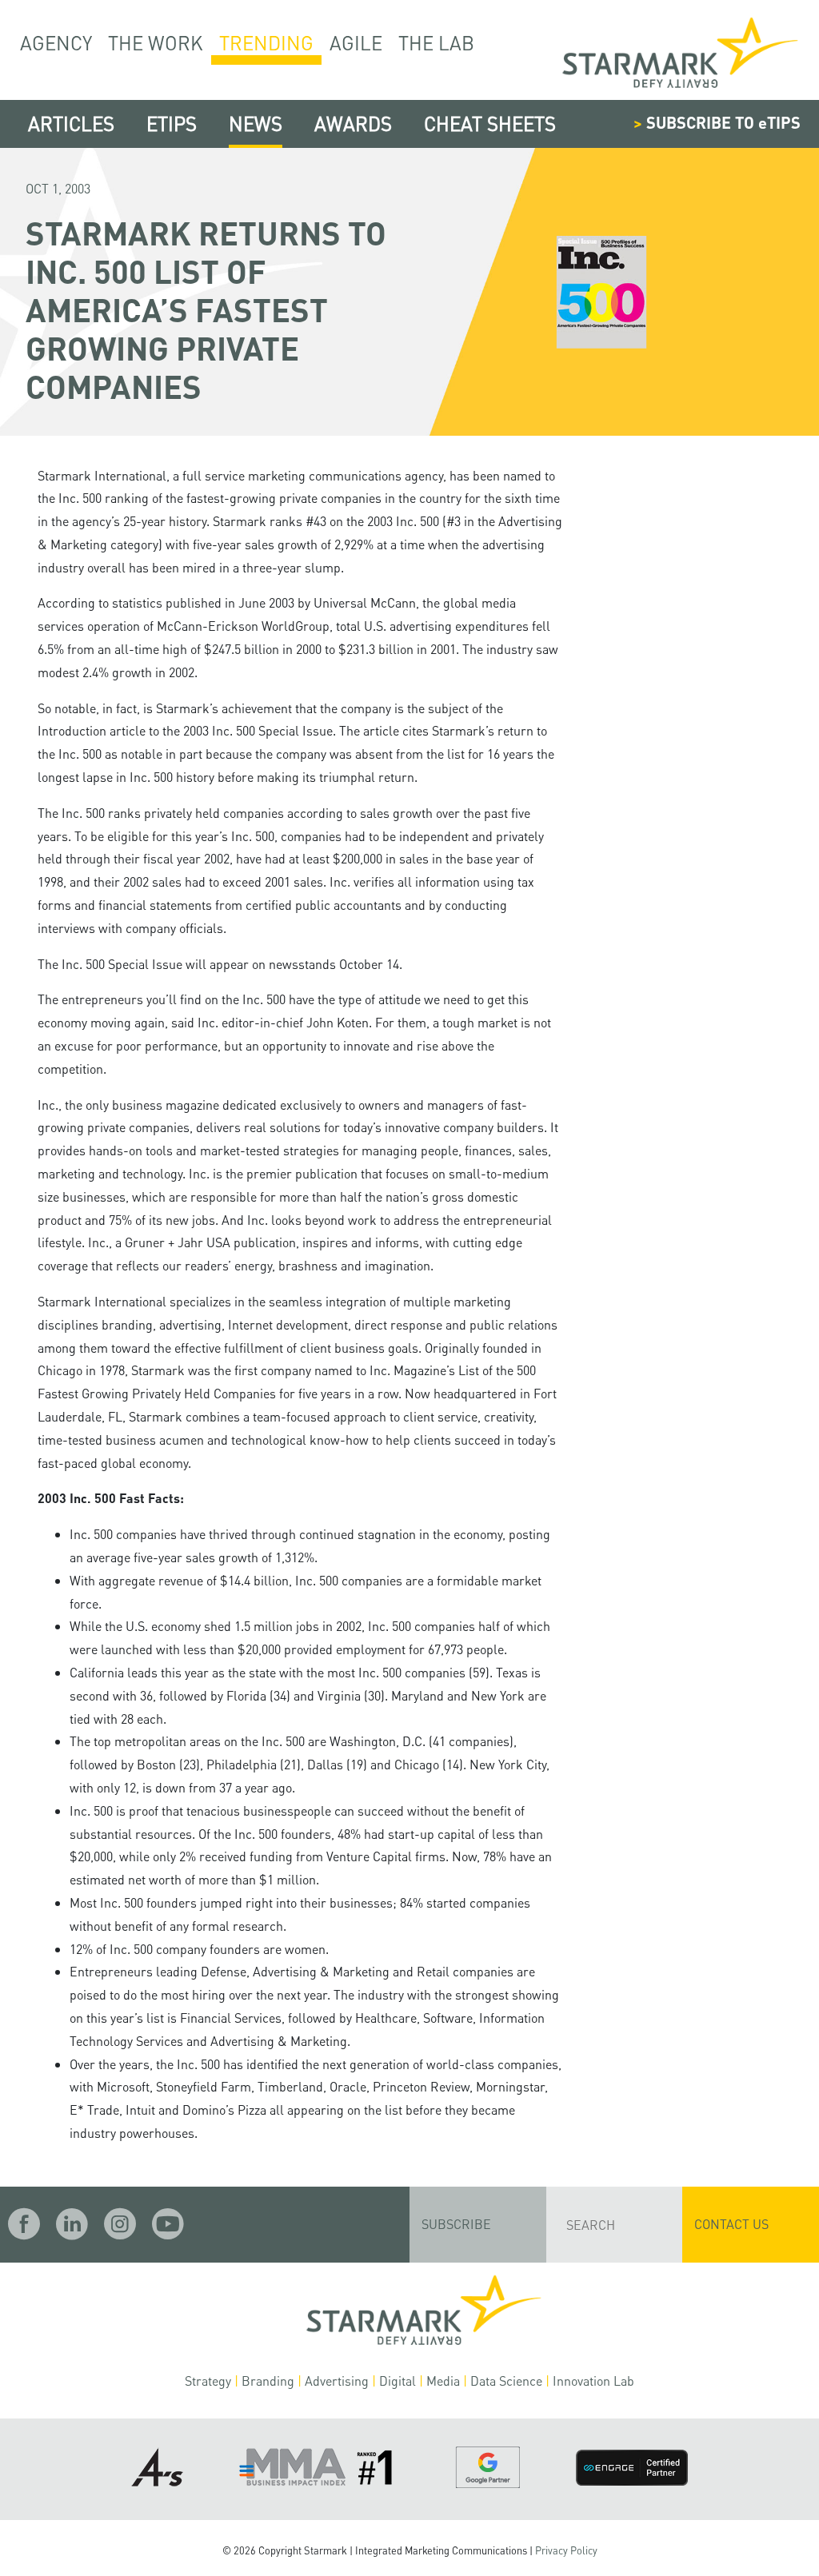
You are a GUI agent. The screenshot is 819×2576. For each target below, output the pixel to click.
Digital (398, 2381)
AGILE (356, 43)
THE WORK (156, 43)
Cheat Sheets (490, 124)
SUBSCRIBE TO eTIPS (717, 122)
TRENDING (266, 43)
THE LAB (436, 43)
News (256, 124)
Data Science (506, 2381)
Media (443, 2381)
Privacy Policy (566, 2550)
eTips (172, 124)
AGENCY (56, 43)
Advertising (337, 2381)
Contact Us (731, 2224)
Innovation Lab (593, 2381)
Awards (353, 124)
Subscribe (456, 2224)
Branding (268, 2381)
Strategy (208, 2381)
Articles (71, 124)
